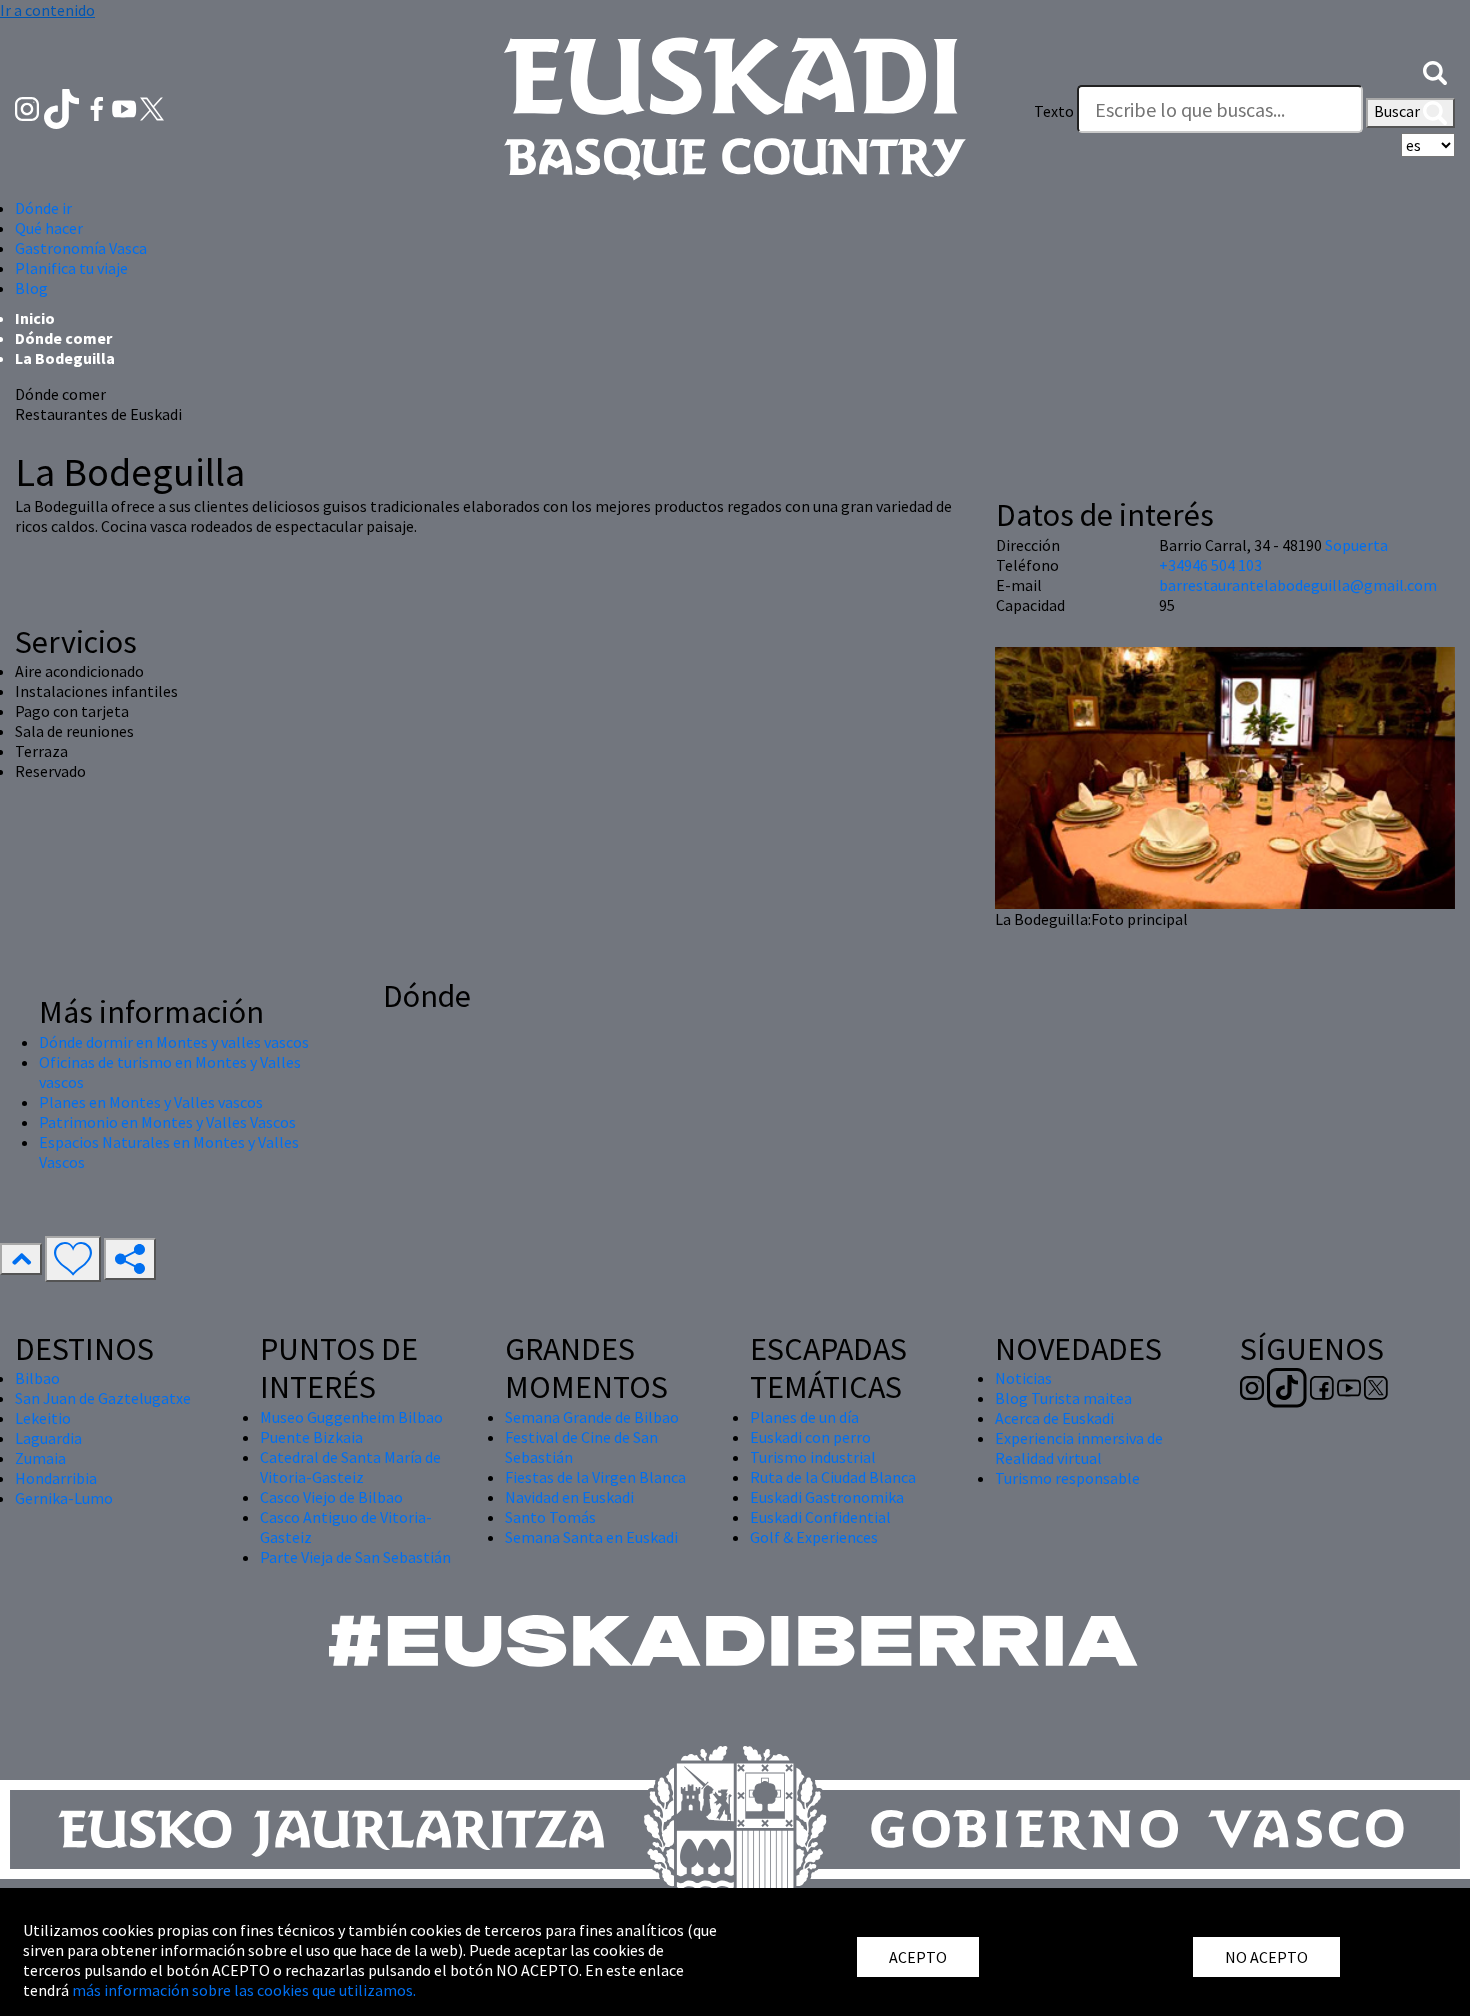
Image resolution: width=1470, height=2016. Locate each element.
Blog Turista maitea (1063, 1398)
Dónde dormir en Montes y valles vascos (174, 1042)
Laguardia (48, 1438)
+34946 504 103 (1210, 565)
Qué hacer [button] (49, 228)
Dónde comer (63, 338)
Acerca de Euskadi (1054, 1418)
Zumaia (40, 1458)
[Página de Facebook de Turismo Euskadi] (98, 107)
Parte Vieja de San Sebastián (355, 1557)
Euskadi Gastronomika (827, 1497)
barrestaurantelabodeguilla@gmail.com (1298, 585)
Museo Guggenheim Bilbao (351, 1417)
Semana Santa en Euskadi (591, 1537)
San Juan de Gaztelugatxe (103, 1398)
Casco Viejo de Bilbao (331, 1497)
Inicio (35, 318)
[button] (1435, 71)
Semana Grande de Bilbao (592, 1417)
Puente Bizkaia (311, 1437)
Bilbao (37, 1378)
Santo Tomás (550, 1517)
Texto (1054, 111)
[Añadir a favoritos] (73, 1259)
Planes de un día (804, 1417)
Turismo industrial (813, 1457)
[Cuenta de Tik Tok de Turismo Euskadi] (63, 107)
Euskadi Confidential (820, 1517)
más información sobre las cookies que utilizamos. (244, 1990)
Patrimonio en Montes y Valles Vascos (167, 1122)
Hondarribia (56, 1478)
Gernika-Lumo (64, 1498)
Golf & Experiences (814, 1537)
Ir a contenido (47, 10)
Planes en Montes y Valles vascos (151, 1102)
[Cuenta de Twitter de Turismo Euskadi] (152, 107)
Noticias (1023, 1378)
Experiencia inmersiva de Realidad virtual (1079, 1448)
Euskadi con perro (810, 1437)
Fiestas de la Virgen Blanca (595, 1477)
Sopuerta (1356, 545)
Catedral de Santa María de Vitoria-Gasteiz (350, 1467)
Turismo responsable (1067, 1478)
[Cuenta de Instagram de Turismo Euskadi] (28, 107)
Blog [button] (31, 288)
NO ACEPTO (1266, 1957)
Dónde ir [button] (43, 208)
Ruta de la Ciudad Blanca (833, 1477)
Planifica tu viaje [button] (71, 268)
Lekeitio (43, 1418)
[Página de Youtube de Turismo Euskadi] (126, 107)
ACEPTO (918, 1957)
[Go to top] (21, 1259)
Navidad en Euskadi (569, 1497)
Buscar (1398, 111)
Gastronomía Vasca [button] (81, 248)
